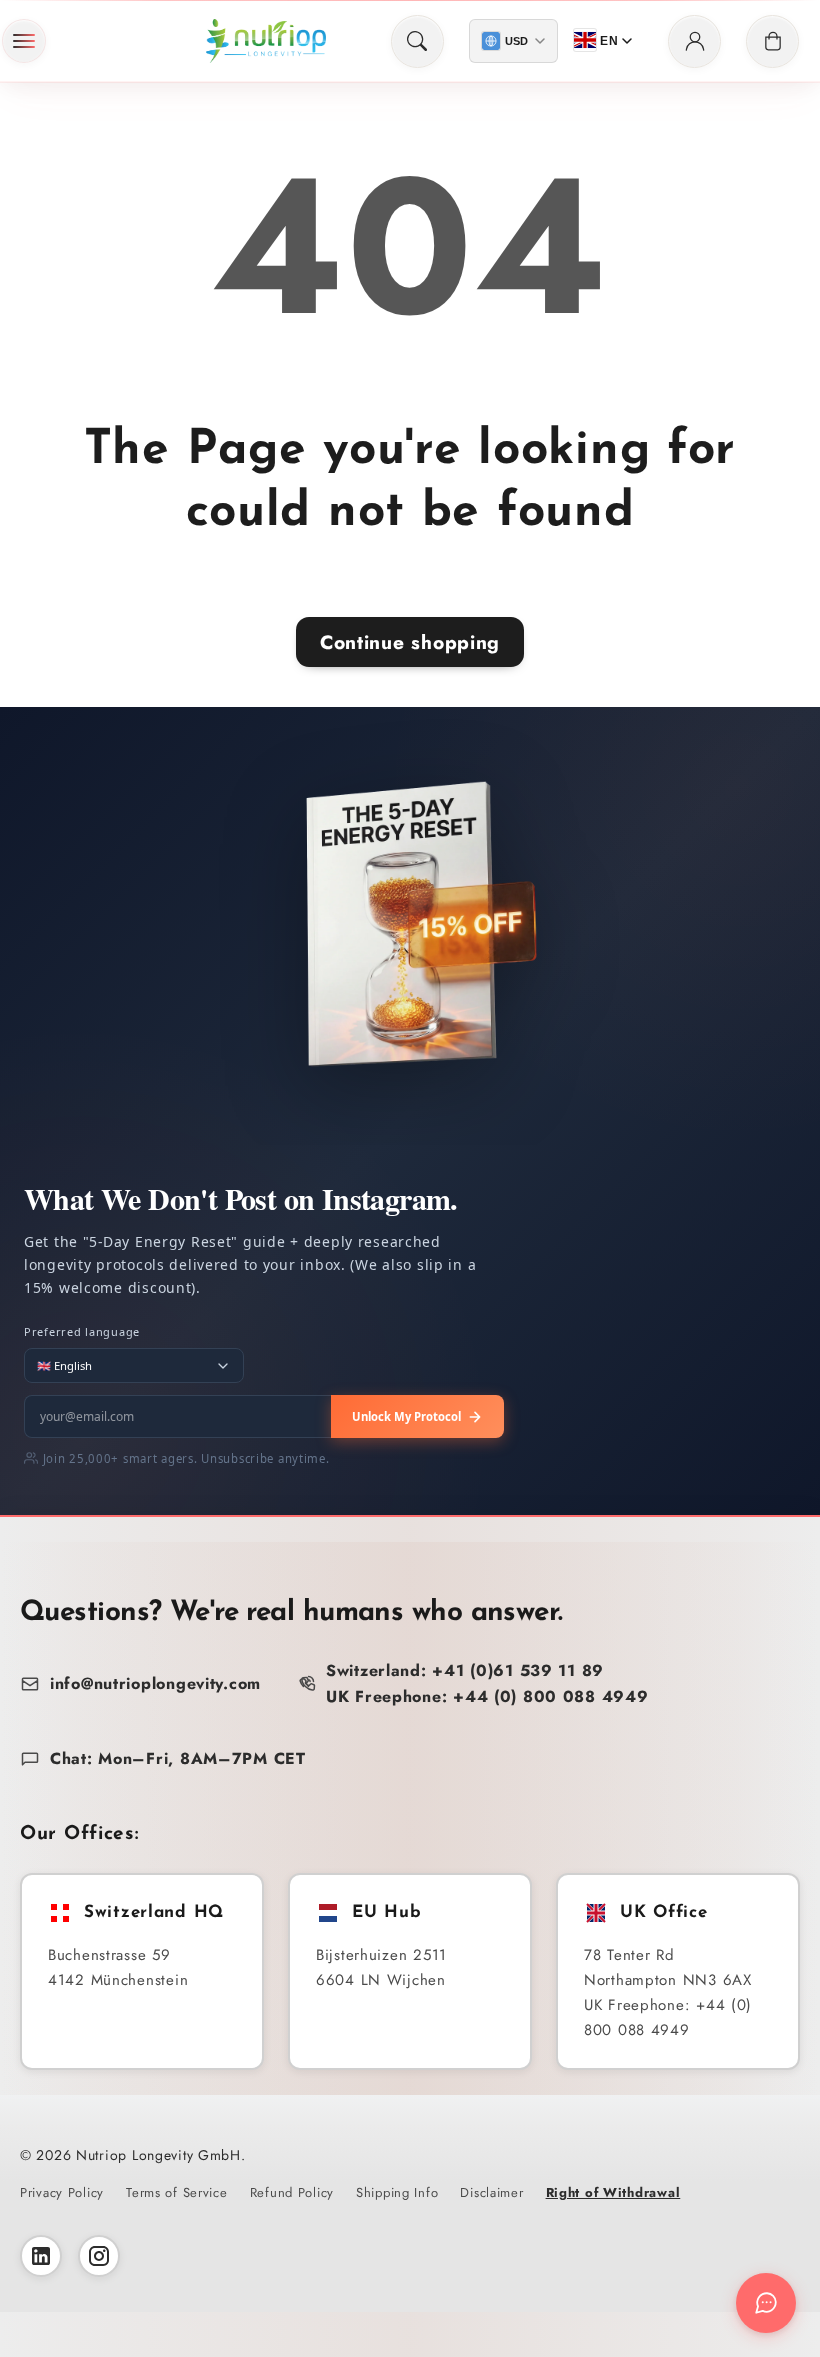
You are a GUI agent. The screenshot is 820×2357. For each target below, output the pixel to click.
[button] (24, 41)
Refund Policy (292, 2192)
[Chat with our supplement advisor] (766, 2303)
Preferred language (82, 1331)
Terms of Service (177, 2192)
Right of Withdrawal (613, 2192)
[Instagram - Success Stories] (99, 2256)
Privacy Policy (62, 2192)
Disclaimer (491, 2192)
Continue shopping (410, 642)
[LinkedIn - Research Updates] (41, 2256)
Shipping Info (397, 2192)
